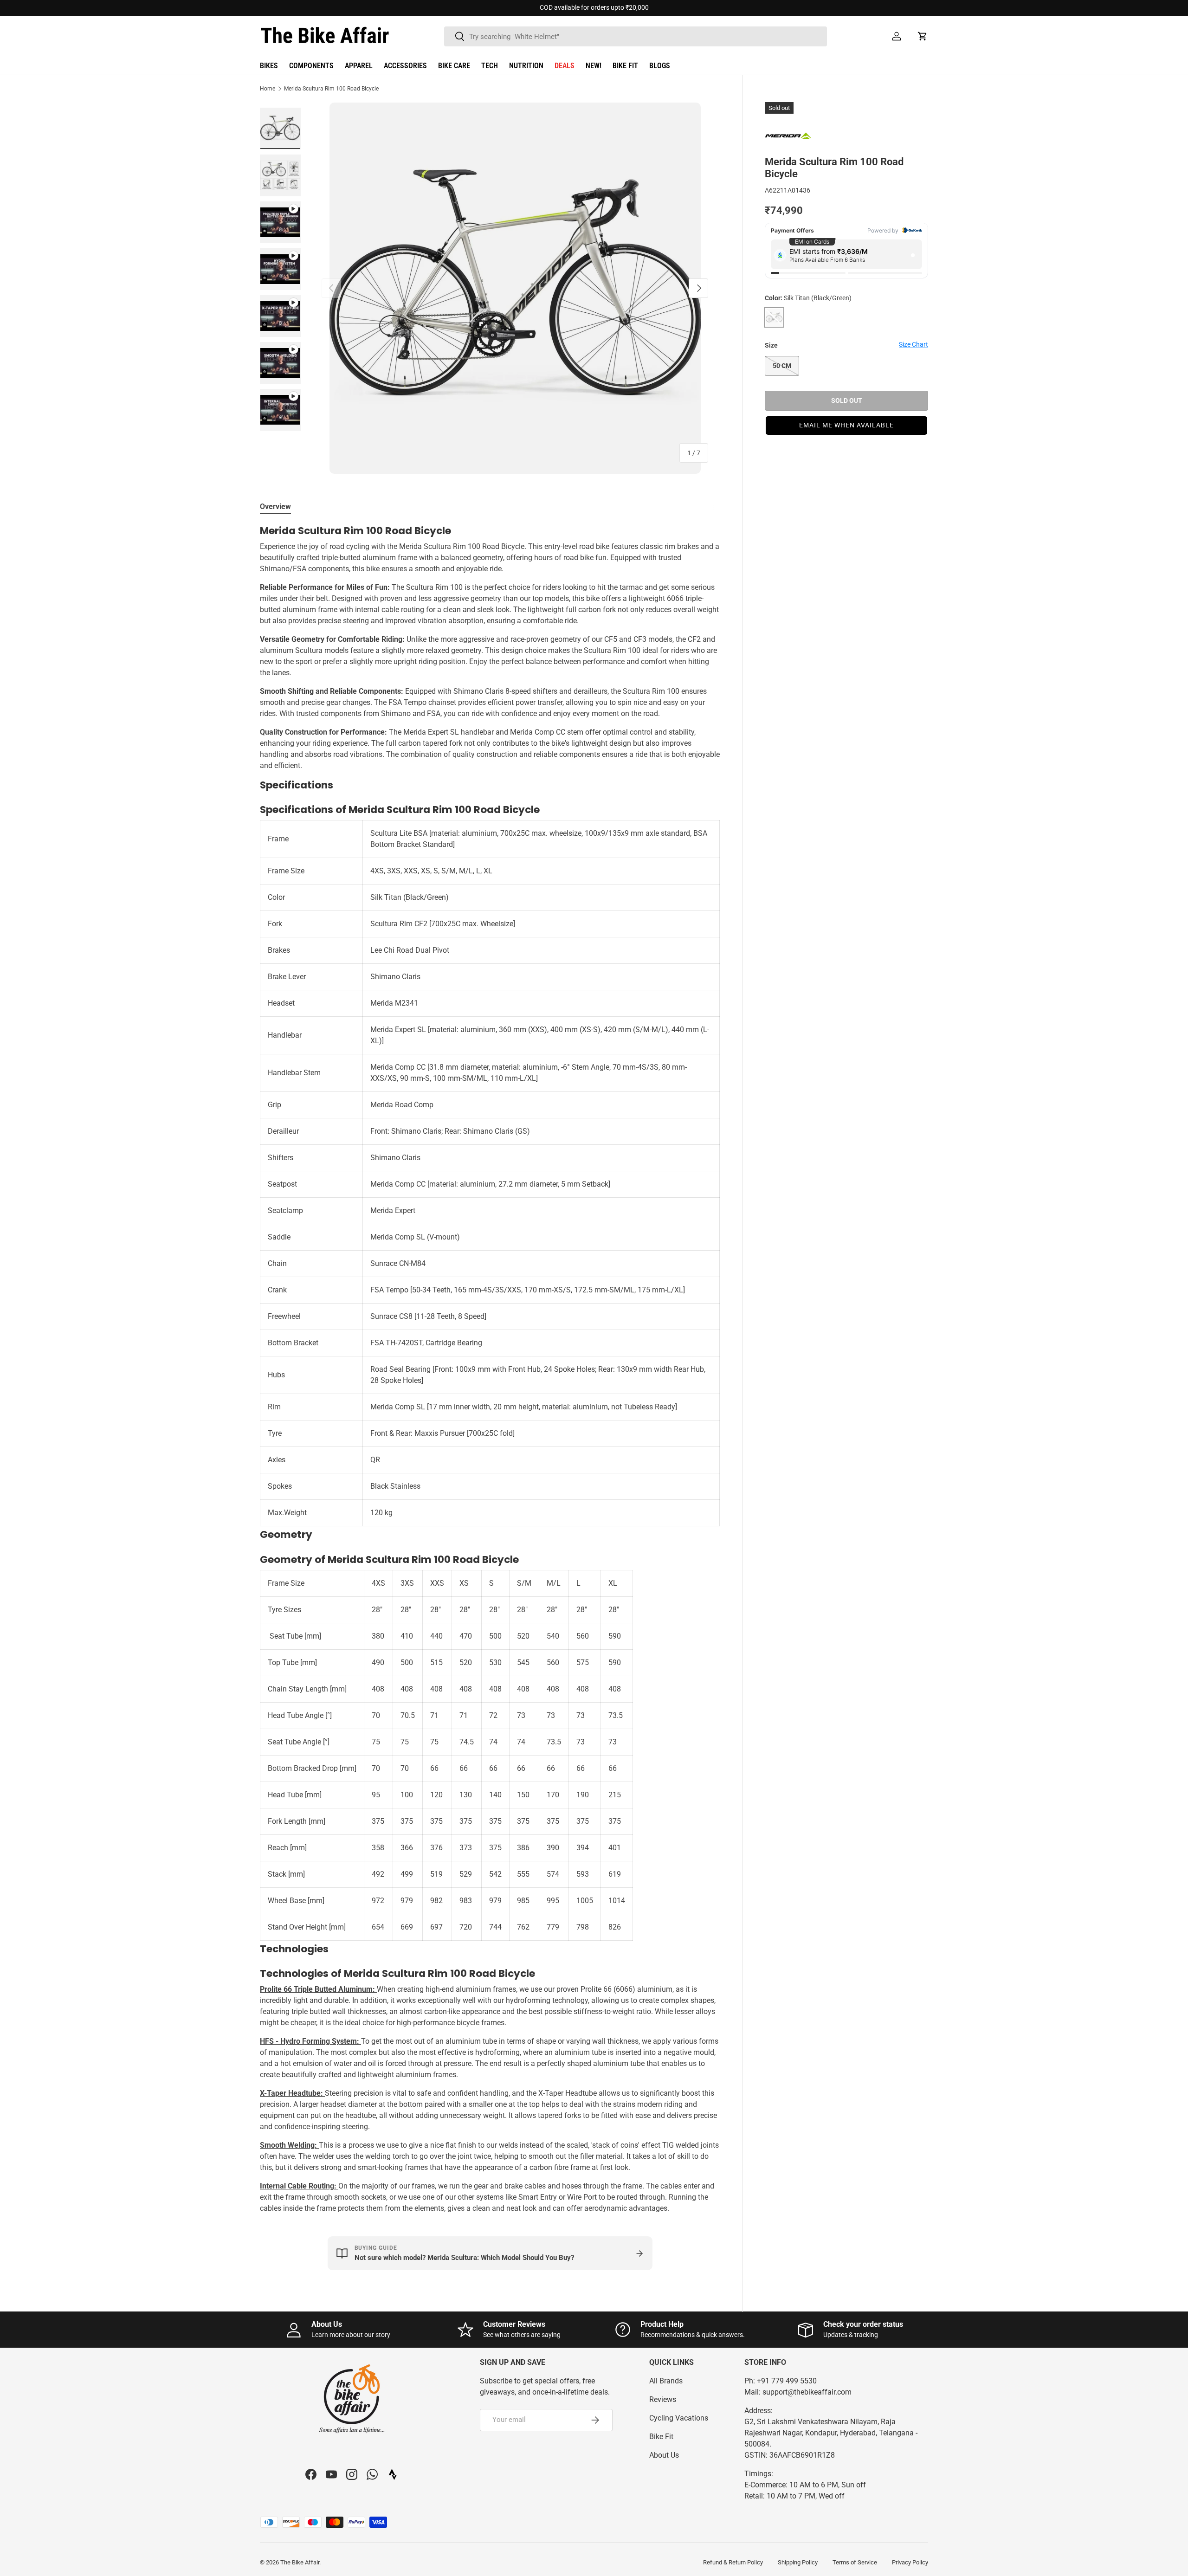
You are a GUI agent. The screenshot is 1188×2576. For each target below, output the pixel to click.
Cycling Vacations (679, 2418)
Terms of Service (855, 2562)
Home (268, 89)
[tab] (275, 507)
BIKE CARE (454, 66)
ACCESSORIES (405, 66)
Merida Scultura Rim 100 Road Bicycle (331, 89)
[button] (923, 36)
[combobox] (636, 36)
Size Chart (914, 344)
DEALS (565, 66)
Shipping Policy (798, 2562)
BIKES (269, 66)
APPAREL (359, 66)
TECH (490, 66)
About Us (664, 2455)
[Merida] (788, 135)
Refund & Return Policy (733, 2562)
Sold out (847, 400)
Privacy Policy (910, 2562)
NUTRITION (526, 66)
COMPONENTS (311, 66)
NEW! (594, 66)
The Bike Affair (300, 2562)
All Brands (666, 2381)
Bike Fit (661, 2437)
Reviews (663, 2399)
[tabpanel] (490, 1369)
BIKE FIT (625, 66)
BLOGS (660, 66)
